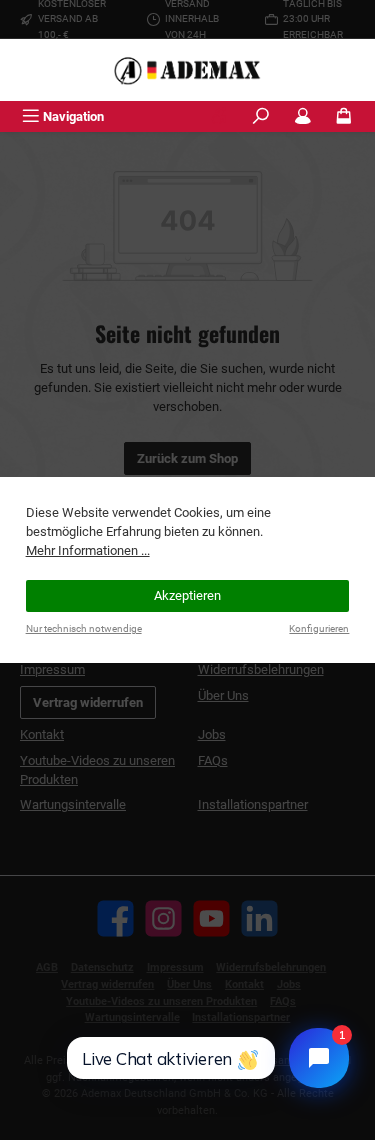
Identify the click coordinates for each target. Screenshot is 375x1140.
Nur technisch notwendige (84, 628)
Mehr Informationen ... (88, 550)
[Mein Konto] (303, 116)
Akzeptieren (187, 595)
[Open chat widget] (319, 1058)
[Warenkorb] (344, 116)
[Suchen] (261, 116)
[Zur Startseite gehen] (187, 70)
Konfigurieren (319, 628)
